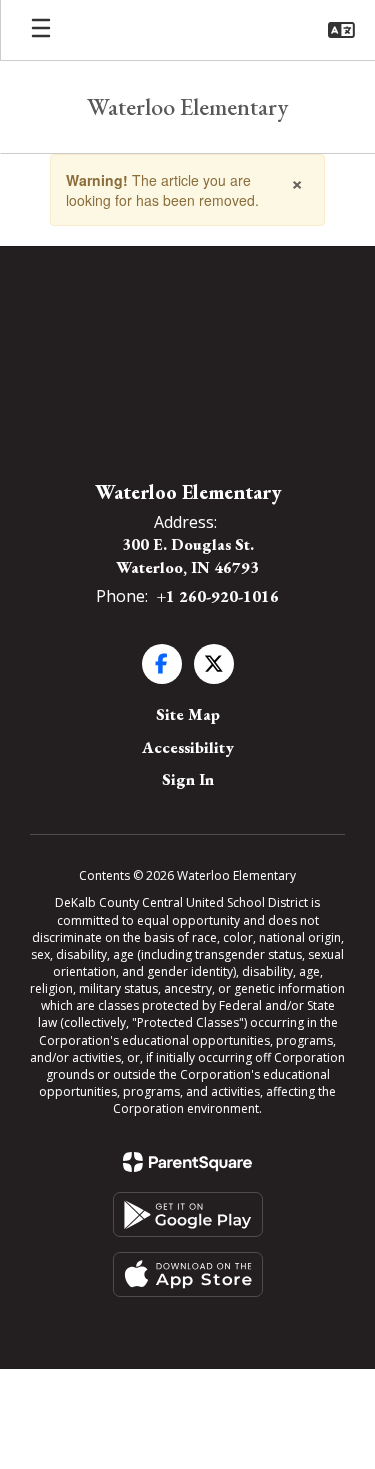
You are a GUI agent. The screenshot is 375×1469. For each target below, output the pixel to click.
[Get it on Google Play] (188, 1214)
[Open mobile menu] (41, 30)
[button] (341, 30)
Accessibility (188, 747)
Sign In (188, 779)
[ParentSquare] (187, 1162)
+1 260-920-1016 (218, 596)
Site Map (188, 714)
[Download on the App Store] (188, 1274)
